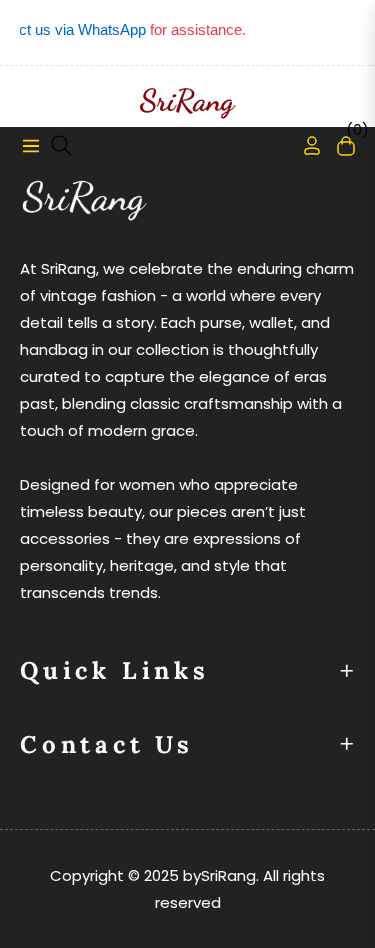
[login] (304, 145)
